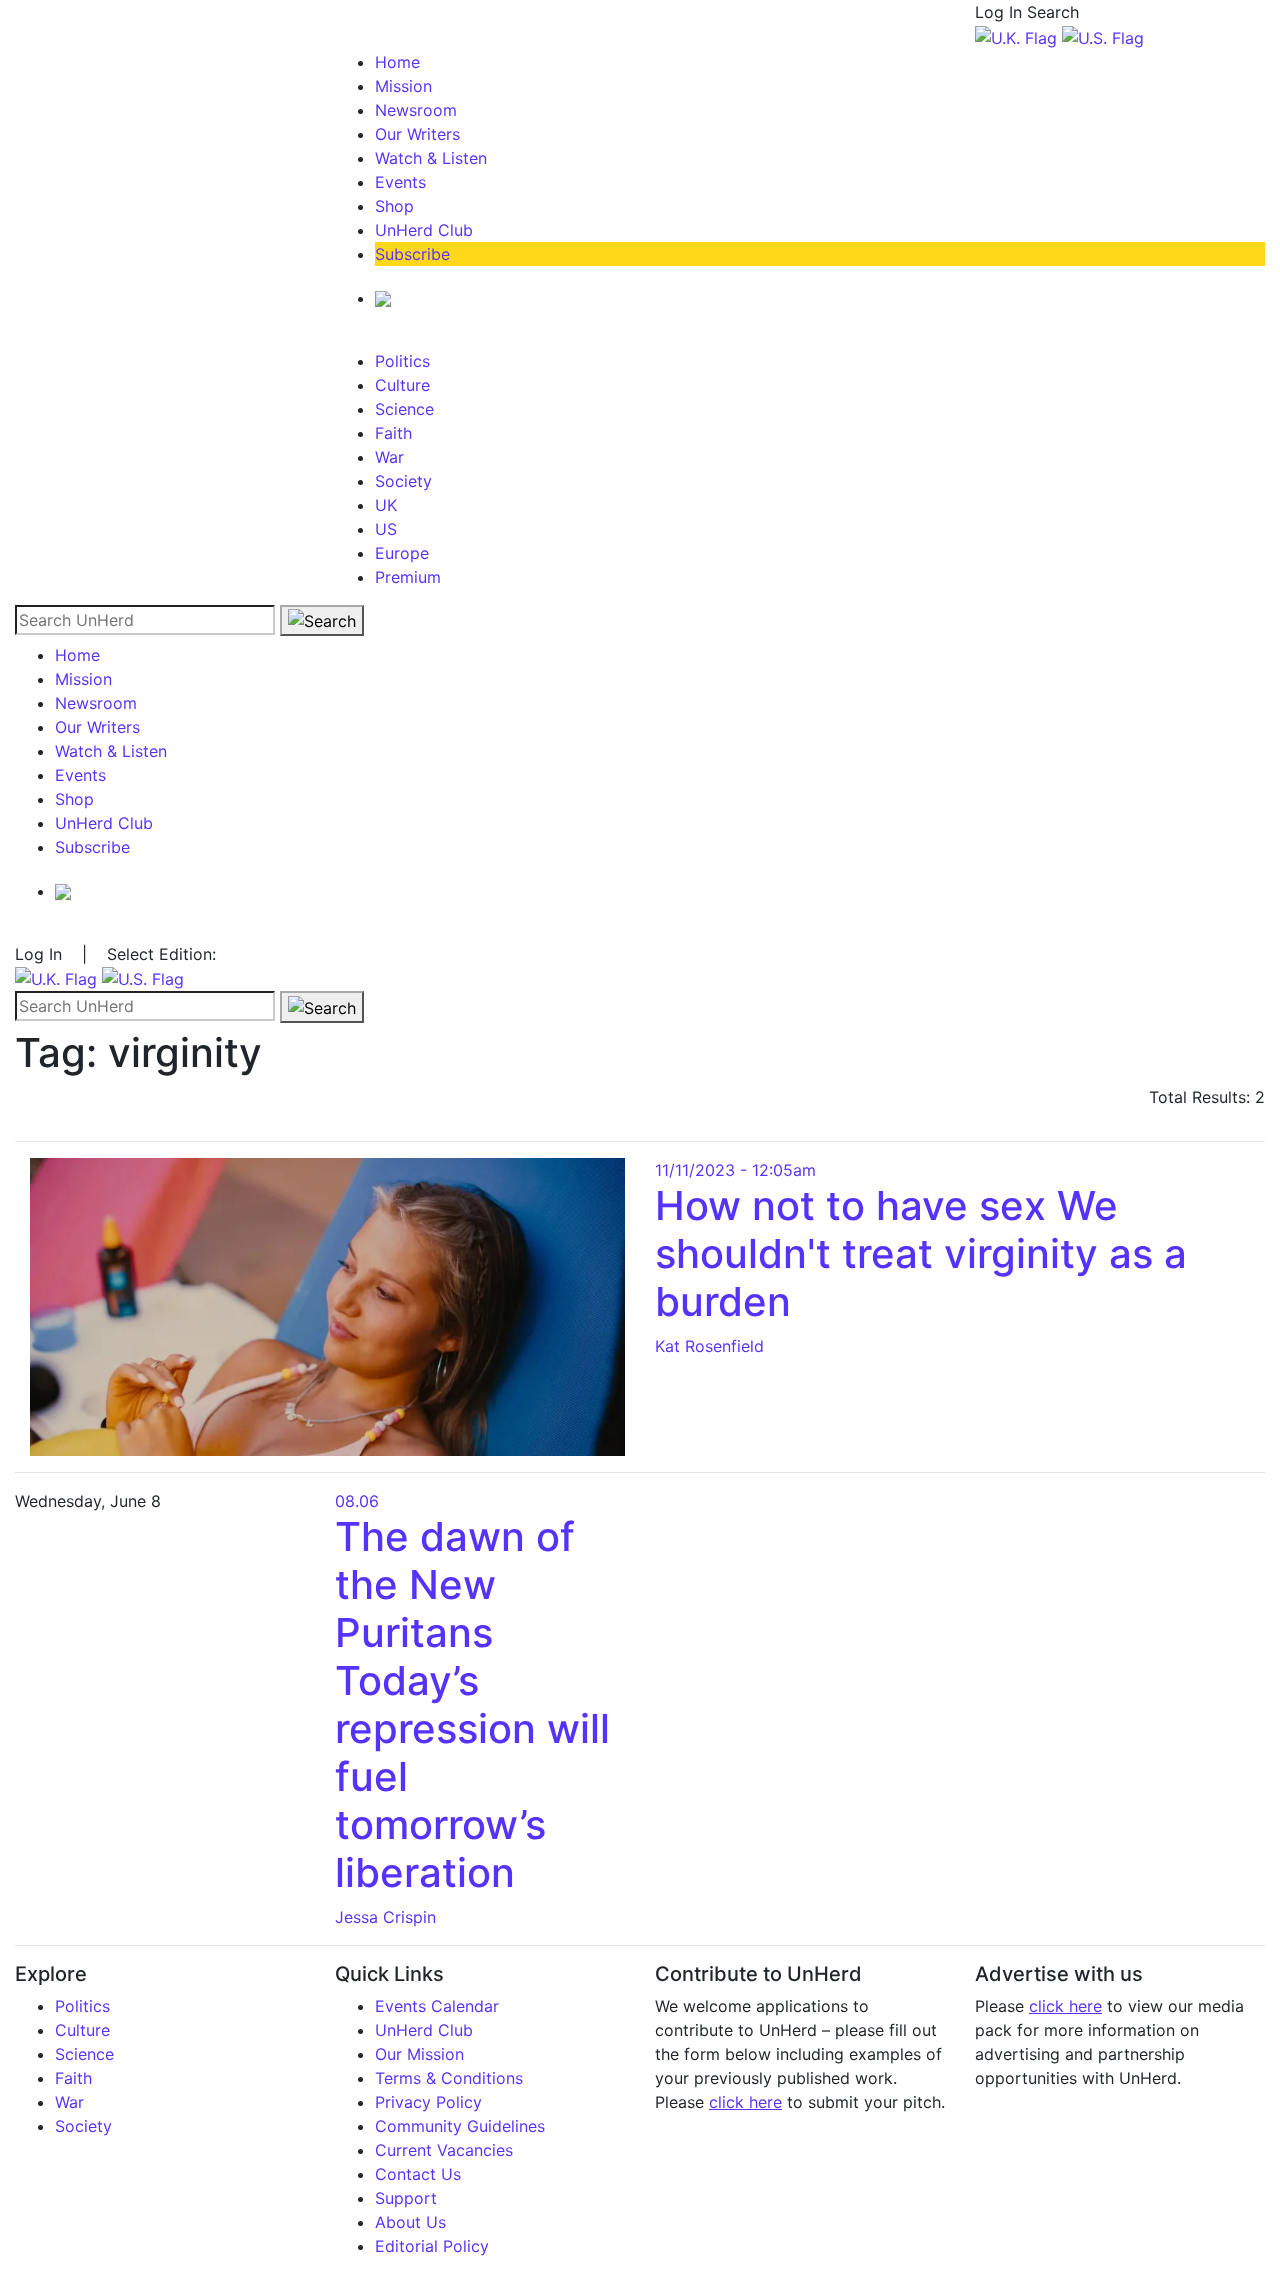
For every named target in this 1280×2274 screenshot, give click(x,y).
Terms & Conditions (449, 2078)
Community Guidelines (460, 2126)
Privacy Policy (428, 2102)
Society (403, 481)
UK (386, 505)
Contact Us (418, 2174)
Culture (402, 385)
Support (406, 2198)
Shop (394, 206)
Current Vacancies (444, 2150)
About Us (410, 2222)
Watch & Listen (431, 158)
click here (745, 2102)
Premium (408, 577)
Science (404, 409)
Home (397, 62)
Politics (402, 361)
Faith (393, 433)
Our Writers (417, 134)
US (386, 529)
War (389, 457)
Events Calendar (437, 2006)
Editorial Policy (432, 2246)
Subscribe (412, 254)
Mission (403, 86)
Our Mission (419, 2054)
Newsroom (416, 110)
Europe (402, 553)
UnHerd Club (424, 230)
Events (400, 182)
